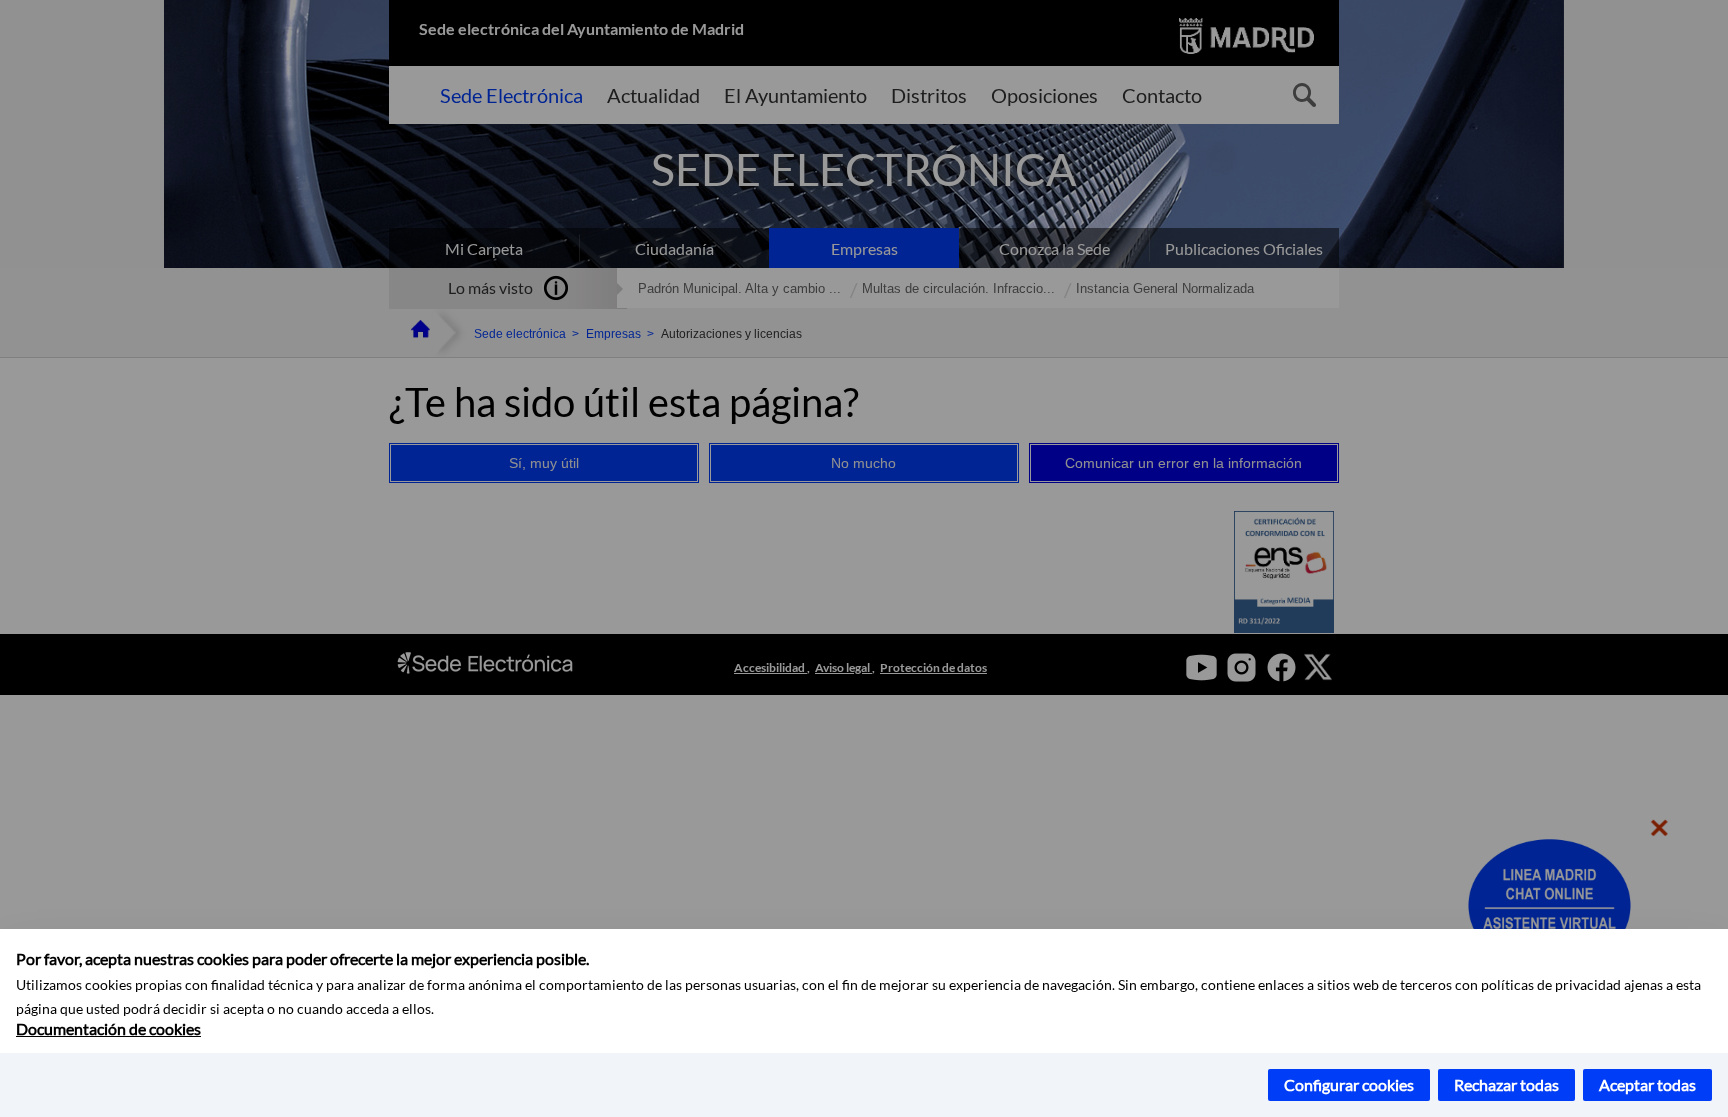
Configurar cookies (1349, 1084)
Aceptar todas (1647, 1084)
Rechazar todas (1506, 1084)
